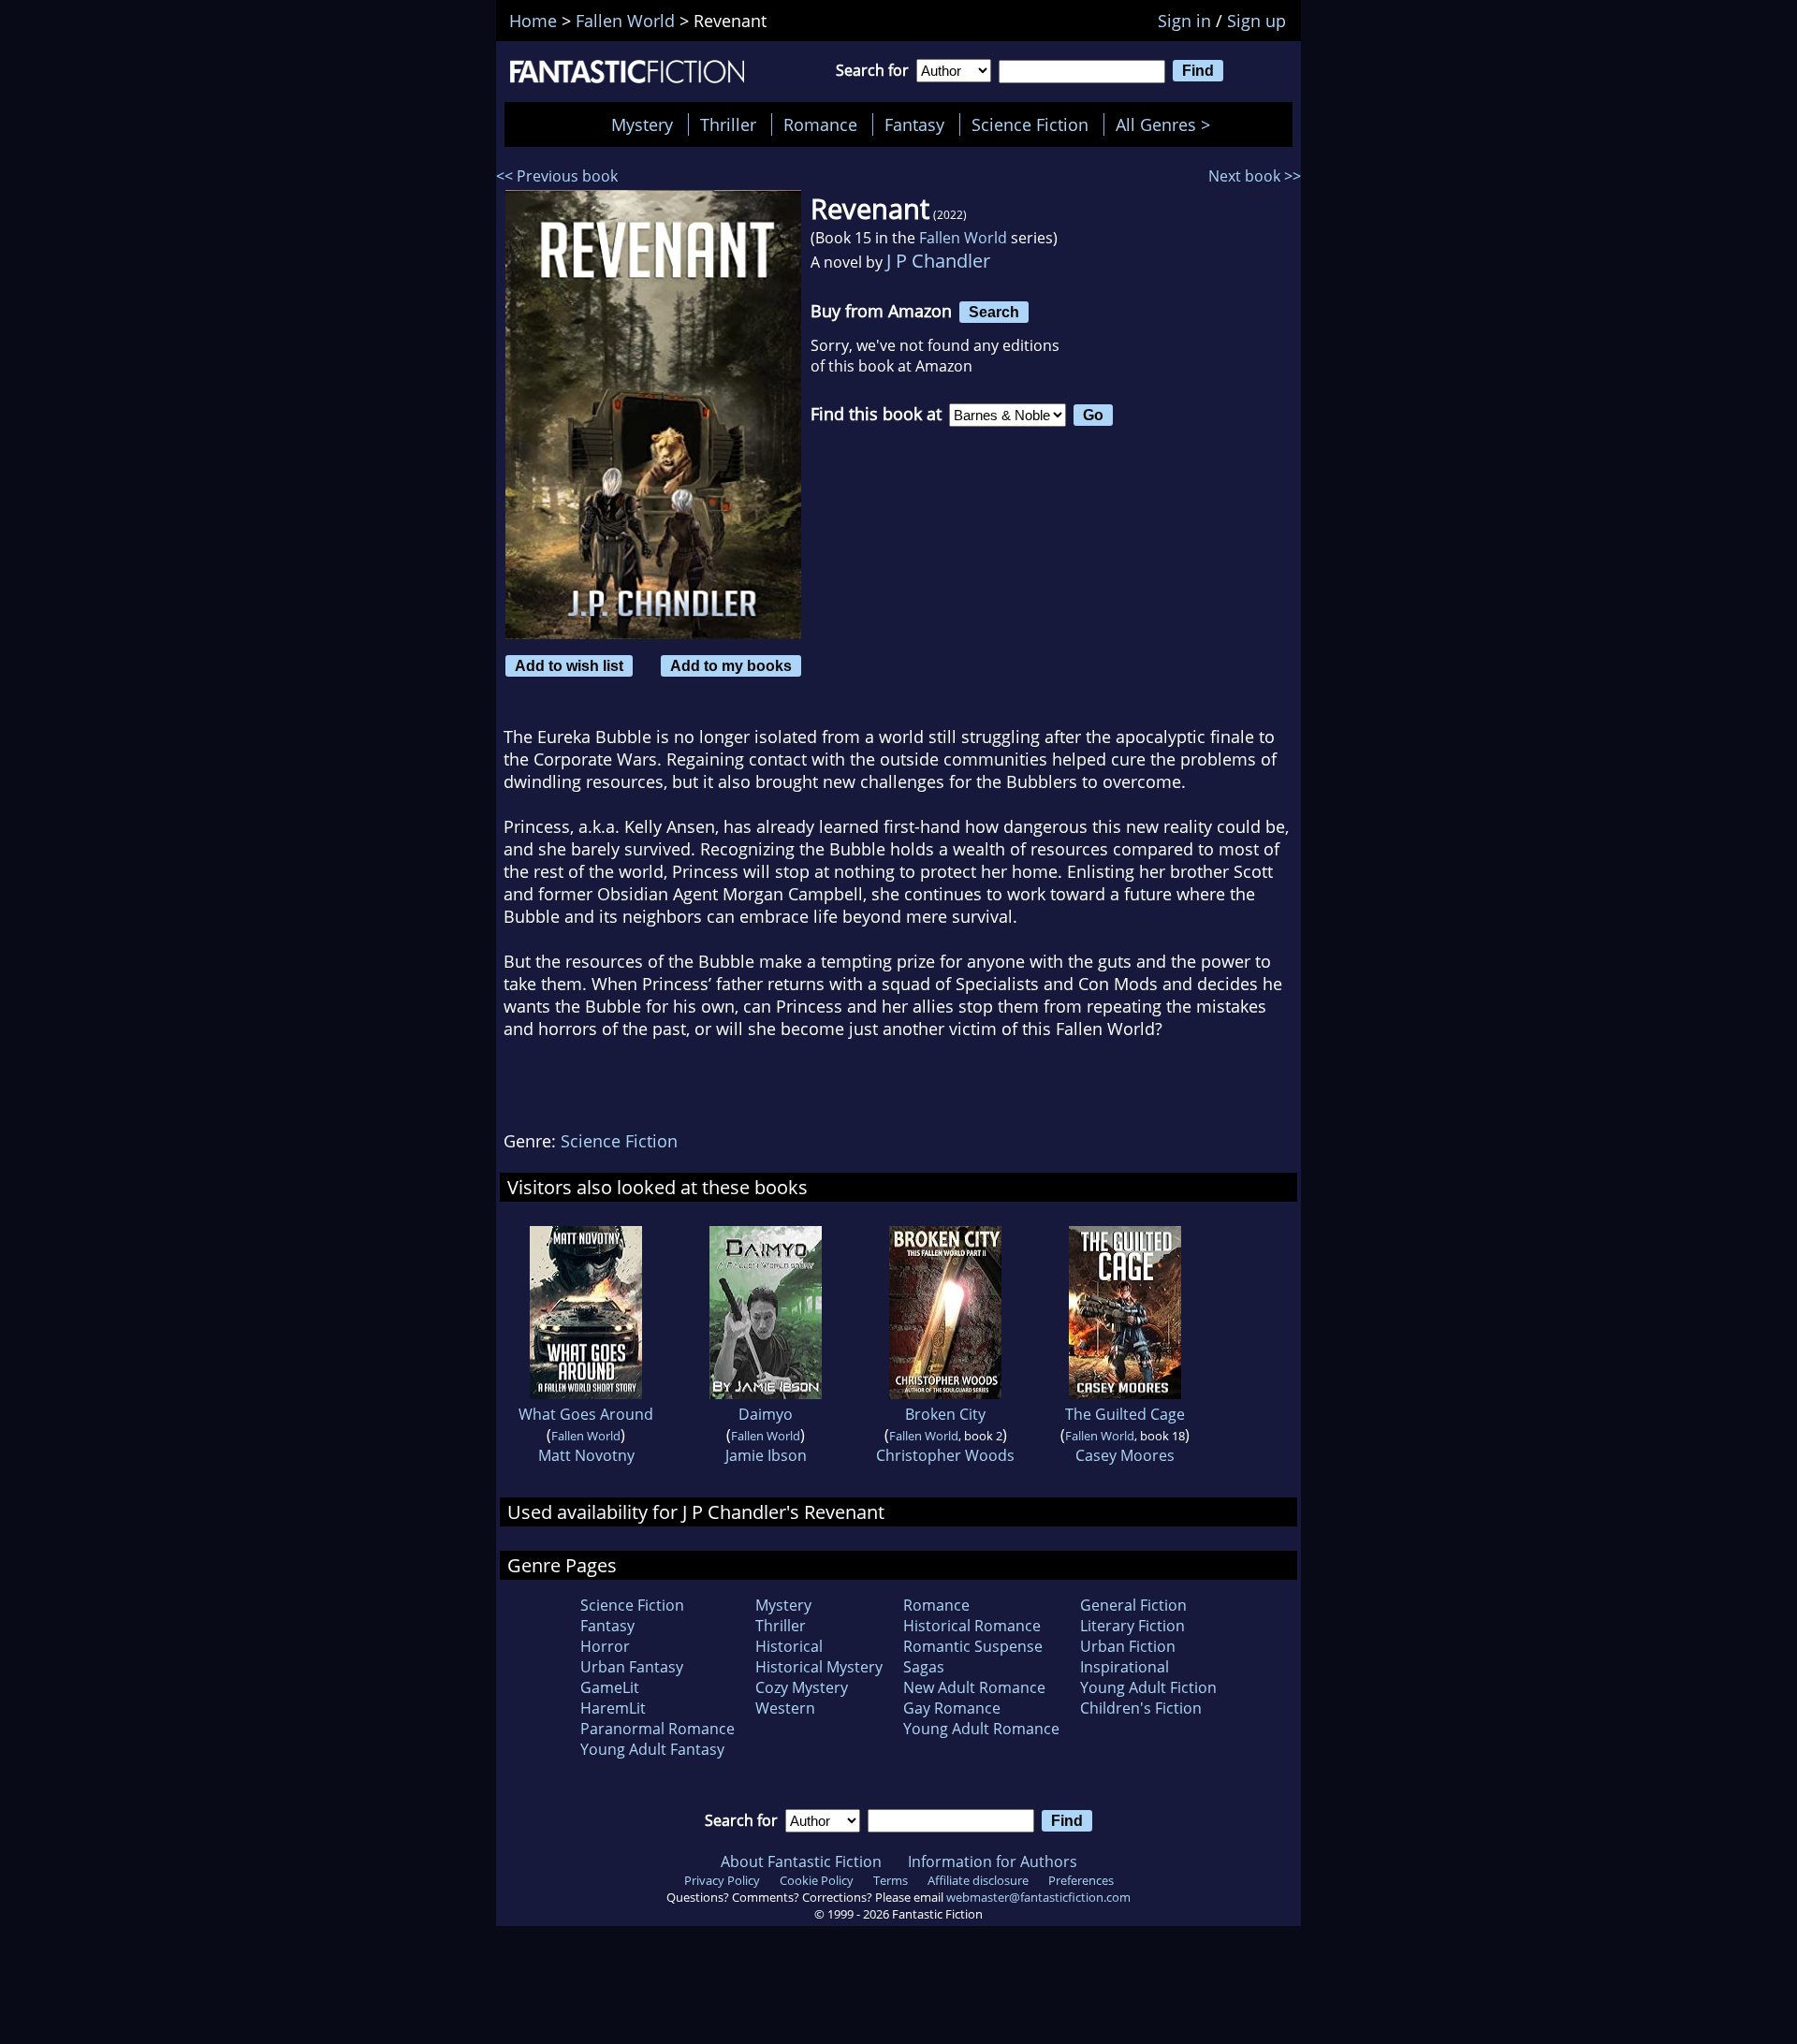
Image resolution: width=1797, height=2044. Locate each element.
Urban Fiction (1128, 1646)
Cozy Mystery (802, 1687)
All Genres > (1168, 124)
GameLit (610, 1687)
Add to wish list (569, 665)
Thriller (728, 124)
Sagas (924, 1667)
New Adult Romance (974, 1687)
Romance (820, 124)
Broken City (945, 1414)
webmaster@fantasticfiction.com (1038, 1897)
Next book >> (1255, 176)
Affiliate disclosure (978, 1880)
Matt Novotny (586, 1455)
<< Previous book (557, 176)
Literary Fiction (1132, 1626)
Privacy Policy (722, 1880)
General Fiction (1133, 1605)
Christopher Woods (945, 1455)
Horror (605, 1646)
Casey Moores (1125, 1455)
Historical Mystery (819, 1667)
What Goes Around (586, 1414)
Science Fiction (1030, 124)
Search (994, 312)
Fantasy (914, 124)
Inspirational (1125, 1667)
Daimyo (766, 1414)
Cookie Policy (817, 1880)
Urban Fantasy (632, 1667)
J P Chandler (938, 261)
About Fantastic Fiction (801, 1861)
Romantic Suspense (973, 1646)
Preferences (1081, 1880)
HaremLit (613, 1708)
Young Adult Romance (981, 1729)
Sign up (1256, 21)
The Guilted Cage (1125, 1414)
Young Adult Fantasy (652, 1749)
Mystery (642, 124)
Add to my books (731, 665)
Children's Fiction (1141, 1708)
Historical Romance (972, 1626)
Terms (891, 1880)
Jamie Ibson (766, 1455)
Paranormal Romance (657, 1729)
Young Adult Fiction (1148, 1687)
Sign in (1184, 21)
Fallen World (963, 238)
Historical (789, 1646)
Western (785, 1708)
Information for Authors (993, 1861)
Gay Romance (952, 1708)
